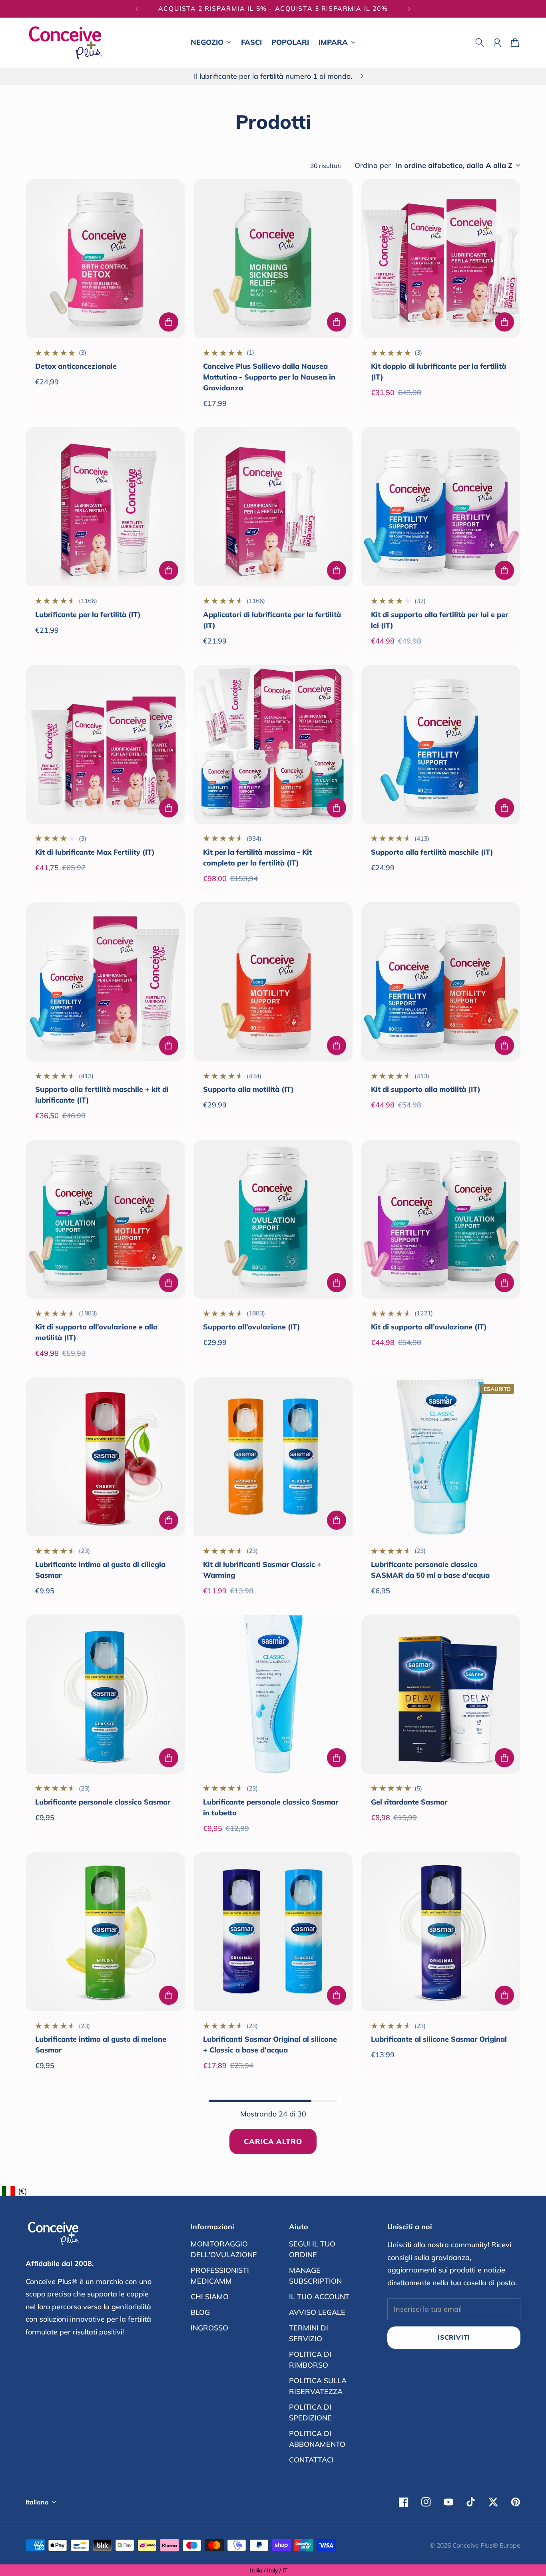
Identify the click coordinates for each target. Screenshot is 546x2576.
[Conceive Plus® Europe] (66, 43)
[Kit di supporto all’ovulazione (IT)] (441, 1219)
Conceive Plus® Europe (486, 2545)
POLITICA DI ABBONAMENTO (317, 2439)
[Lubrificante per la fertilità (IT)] (105, 507)
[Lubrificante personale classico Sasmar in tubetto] (273, 1694)
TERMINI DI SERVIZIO (309, 2333)
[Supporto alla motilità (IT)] (273, 982)
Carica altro (273, 2141)
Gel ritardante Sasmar (409, 1802)
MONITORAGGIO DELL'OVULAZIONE (224, 2249)
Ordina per (373, 166)
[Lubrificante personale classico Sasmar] (105, 1694)
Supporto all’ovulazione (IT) (252, 1327)
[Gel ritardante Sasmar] (441, 1694)
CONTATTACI (311, 2460)
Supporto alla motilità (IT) (248, 1089)
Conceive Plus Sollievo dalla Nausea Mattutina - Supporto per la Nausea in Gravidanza (269, 377)
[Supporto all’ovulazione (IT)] (273, 1219)
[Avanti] (409, 9)
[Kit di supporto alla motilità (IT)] (441, 982)
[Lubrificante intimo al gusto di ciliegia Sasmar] (105, 1457)
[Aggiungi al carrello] (169, 322)
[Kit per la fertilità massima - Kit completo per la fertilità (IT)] (273, 744)
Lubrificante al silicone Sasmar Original (439, 2039)
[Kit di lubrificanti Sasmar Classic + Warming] (273, 1457)
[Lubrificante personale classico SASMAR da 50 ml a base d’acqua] (441, 1457)
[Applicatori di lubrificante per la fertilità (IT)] (273, 507)
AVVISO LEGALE (317, 2312)
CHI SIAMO (210, 2297)
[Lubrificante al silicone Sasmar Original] (441, 1932)
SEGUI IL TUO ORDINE (312, 2249)
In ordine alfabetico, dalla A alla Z (454, 166)
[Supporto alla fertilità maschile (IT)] (441, 744)
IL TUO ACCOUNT (319, 2297)
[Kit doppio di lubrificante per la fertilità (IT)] (441, 259)
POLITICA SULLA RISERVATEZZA (318, 2386)
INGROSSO (209, 2328)
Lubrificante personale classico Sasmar (103, 1802)
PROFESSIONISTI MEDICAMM (220, 2276)
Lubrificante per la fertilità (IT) (88, 615)
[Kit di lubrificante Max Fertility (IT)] (105, 744)
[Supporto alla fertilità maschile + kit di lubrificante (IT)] (105, 982)
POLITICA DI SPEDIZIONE (310, 2412)
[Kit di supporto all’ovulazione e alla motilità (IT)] (105, 1219)
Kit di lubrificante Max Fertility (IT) (95, 852)
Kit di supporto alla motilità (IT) (426, 1089)
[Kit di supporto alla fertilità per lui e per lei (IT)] (441, 507)
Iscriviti (454, 2337)
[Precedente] (137, 9)
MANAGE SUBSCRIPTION (315, 2276)
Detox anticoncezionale (76, 366)
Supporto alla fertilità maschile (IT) (432, 852)
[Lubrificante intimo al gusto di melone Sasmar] (105, 1932)
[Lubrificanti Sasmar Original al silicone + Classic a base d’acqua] (273, 1932)
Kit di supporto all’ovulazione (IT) (429, 1327)
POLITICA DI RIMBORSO (310, 2360)
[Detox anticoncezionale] (105, 259)
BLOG (200, 2312)
